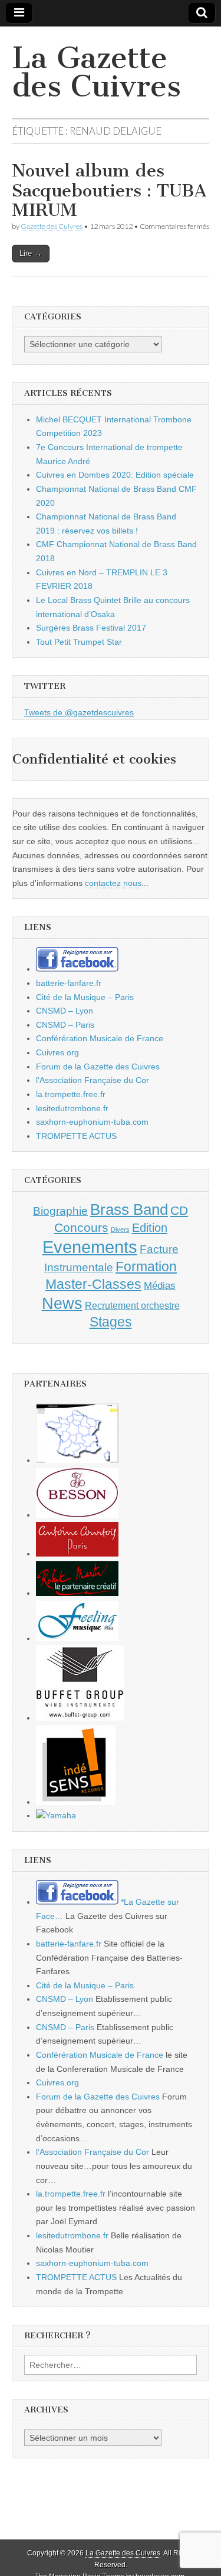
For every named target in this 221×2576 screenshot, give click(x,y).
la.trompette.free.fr (71, 1094)
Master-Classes (93, 1284)
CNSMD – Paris (65, 1025)
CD (179, 1210)
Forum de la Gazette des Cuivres (98, 1067)
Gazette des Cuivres (52, 226)
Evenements (90, 1247)
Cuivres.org (57, 1052)
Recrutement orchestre (132, 1306)
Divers (120, 1229)
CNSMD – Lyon (65, 1011)
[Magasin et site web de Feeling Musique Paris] (77, 1638)
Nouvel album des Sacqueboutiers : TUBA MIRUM (109, 190)
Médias (160, 1285)
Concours (81, 1227)
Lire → (31, 253)
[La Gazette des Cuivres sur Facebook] (77, 969)
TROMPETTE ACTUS (76, 1136)
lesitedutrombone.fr (72, 1108)
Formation (146, 1267)
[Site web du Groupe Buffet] (80, 1718)
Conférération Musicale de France (100, 1038)
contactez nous (113, 883)
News (62, 1304)
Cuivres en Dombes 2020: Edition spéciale (115, 475)
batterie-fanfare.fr (69, 983)
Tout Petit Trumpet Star (79, 642)
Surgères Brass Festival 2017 (91, 628)
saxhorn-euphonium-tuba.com (92, 1122)
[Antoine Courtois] (77, 1554)
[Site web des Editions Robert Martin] (77, 1593)
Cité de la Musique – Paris (85, 997)
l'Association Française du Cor (93, 1080)
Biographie (60, 1211)
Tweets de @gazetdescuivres (79, 712)
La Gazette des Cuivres (96, 72)
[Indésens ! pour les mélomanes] (76, 1802)
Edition (150, 1228)
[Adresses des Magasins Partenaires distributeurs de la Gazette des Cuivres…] (77, 1460)
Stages (111, 1322)
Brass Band (129, 1209)
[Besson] (77, 1515)
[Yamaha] (56, 1815)
